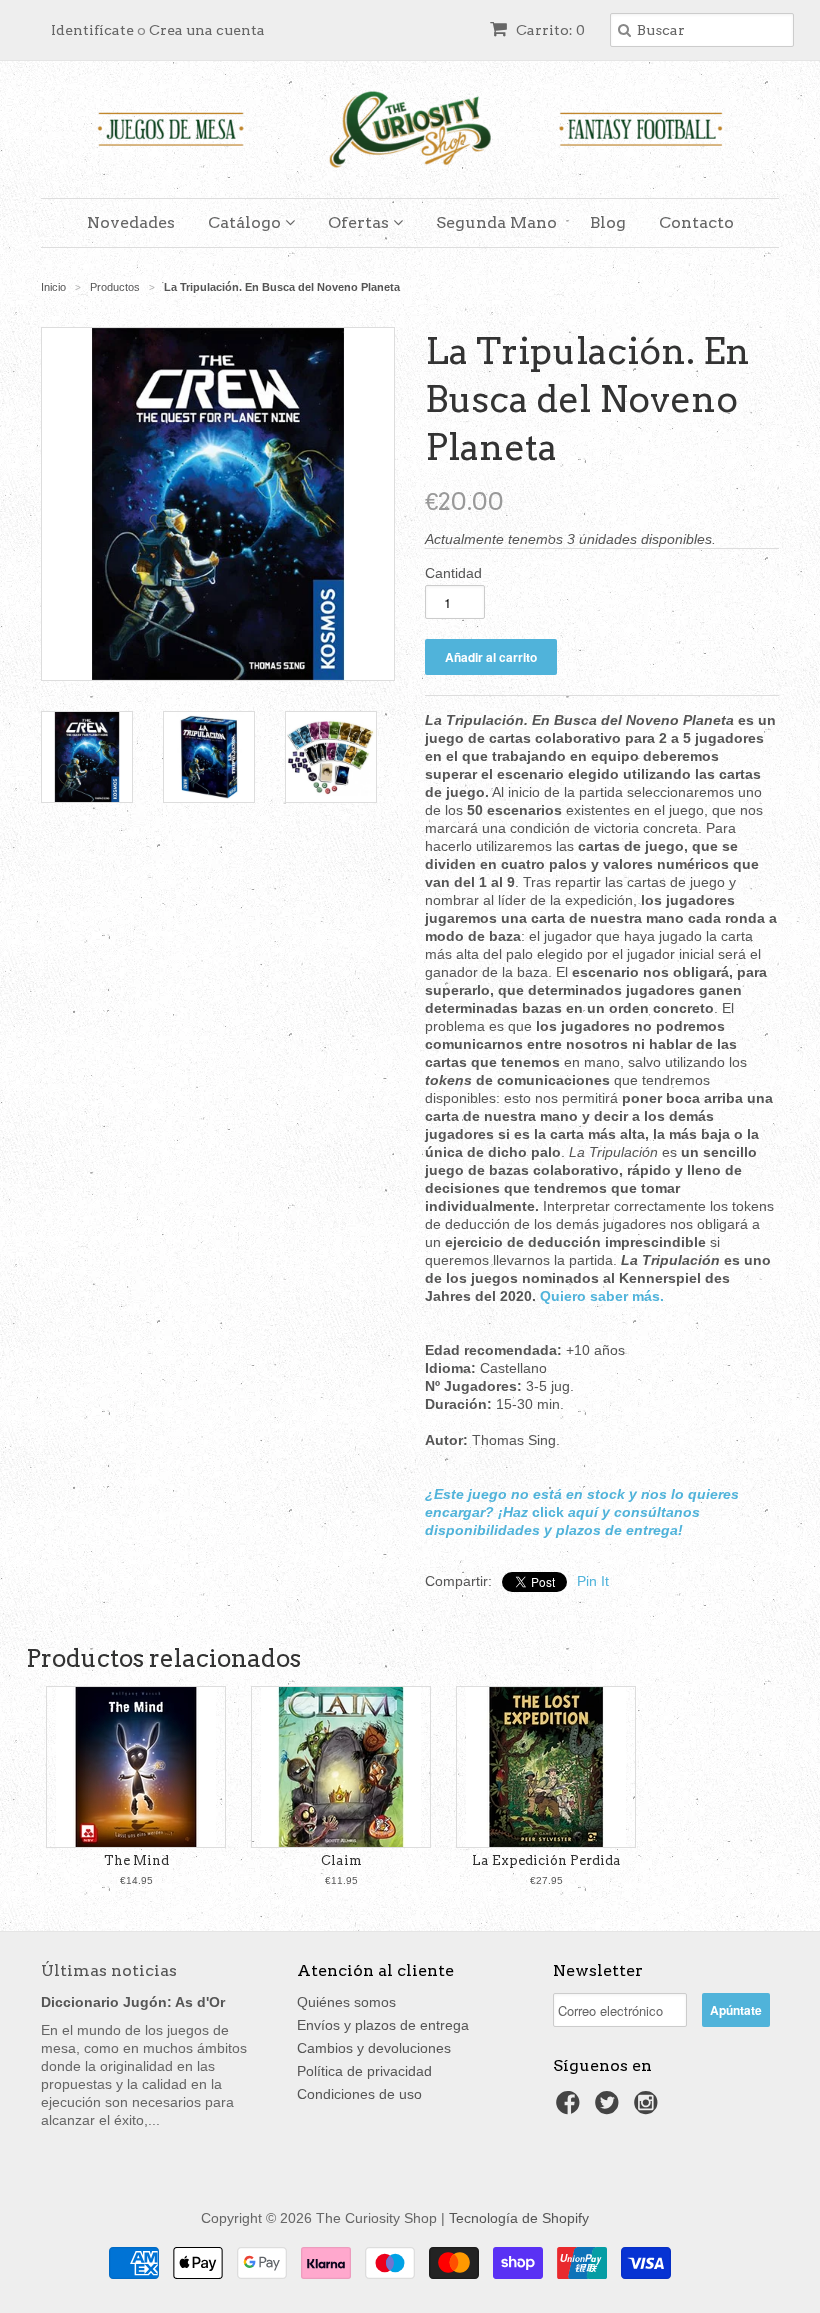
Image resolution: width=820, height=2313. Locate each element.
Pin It (593, 1581)
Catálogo (246, 222)
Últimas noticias (109, 1970)
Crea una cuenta (207, 30)
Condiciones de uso (359, 2094)
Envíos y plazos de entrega (383, 2025)
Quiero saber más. (602, 1296)
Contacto (696, 222)
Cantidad (453, 573)
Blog (608, 222)
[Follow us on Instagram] (649, 2108)
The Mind (136, 1860)
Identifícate (92, 30)
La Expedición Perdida (546, 1860)
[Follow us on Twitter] (610, 2108)
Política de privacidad (364, 2071)
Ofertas (360, 222)
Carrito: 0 (549, 30)
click (548, 1512)
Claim (341, 1860)
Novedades (131, 222)
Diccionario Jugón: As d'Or (133, 2002)
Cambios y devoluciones (374, 2048)
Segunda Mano (496, 222)
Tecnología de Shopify (519, 2218)
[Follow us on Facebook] (571, 2108)
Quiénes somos (346, 2002)
